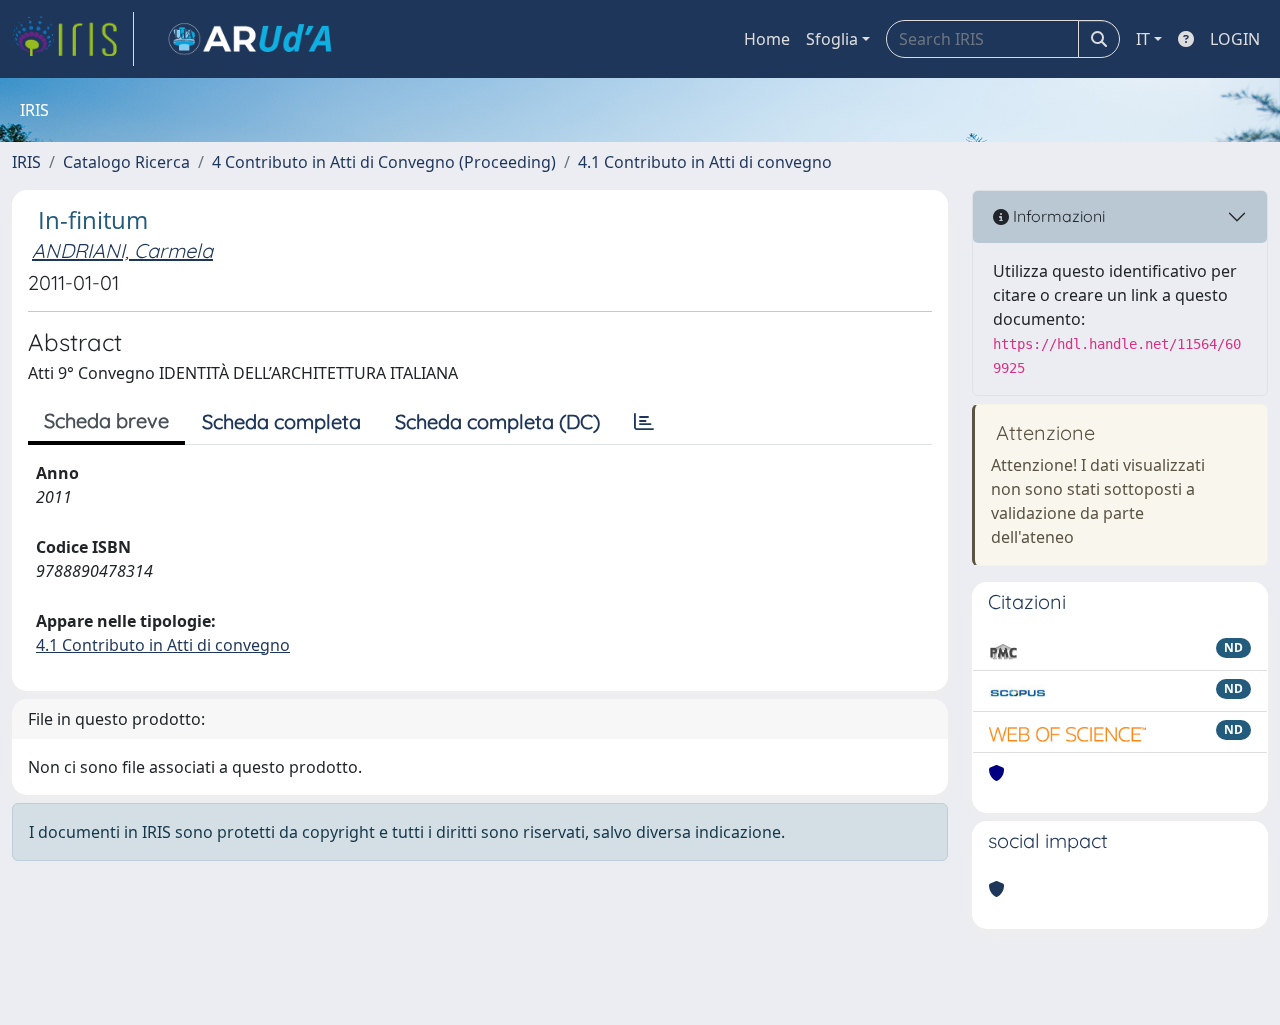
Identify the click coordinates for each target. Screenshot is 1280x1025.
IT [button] (1143, 39)
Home (767, 39)
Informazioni (1057, 216)
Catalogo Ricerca (126, 162)
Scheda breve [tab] (106, 420)
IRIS (26, 162)
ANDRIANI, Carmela (122, 250)
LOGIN (1235, 39)
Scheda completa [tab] (281, 421)
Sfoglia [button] (832, 39)
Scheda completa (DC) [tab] (497, 421)
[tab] (644, 422)
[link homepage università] (250, 39)
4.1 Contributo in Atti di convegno (705, 162)
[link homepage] (73, 39)
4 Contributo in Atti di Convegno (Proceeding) (384, 162)
